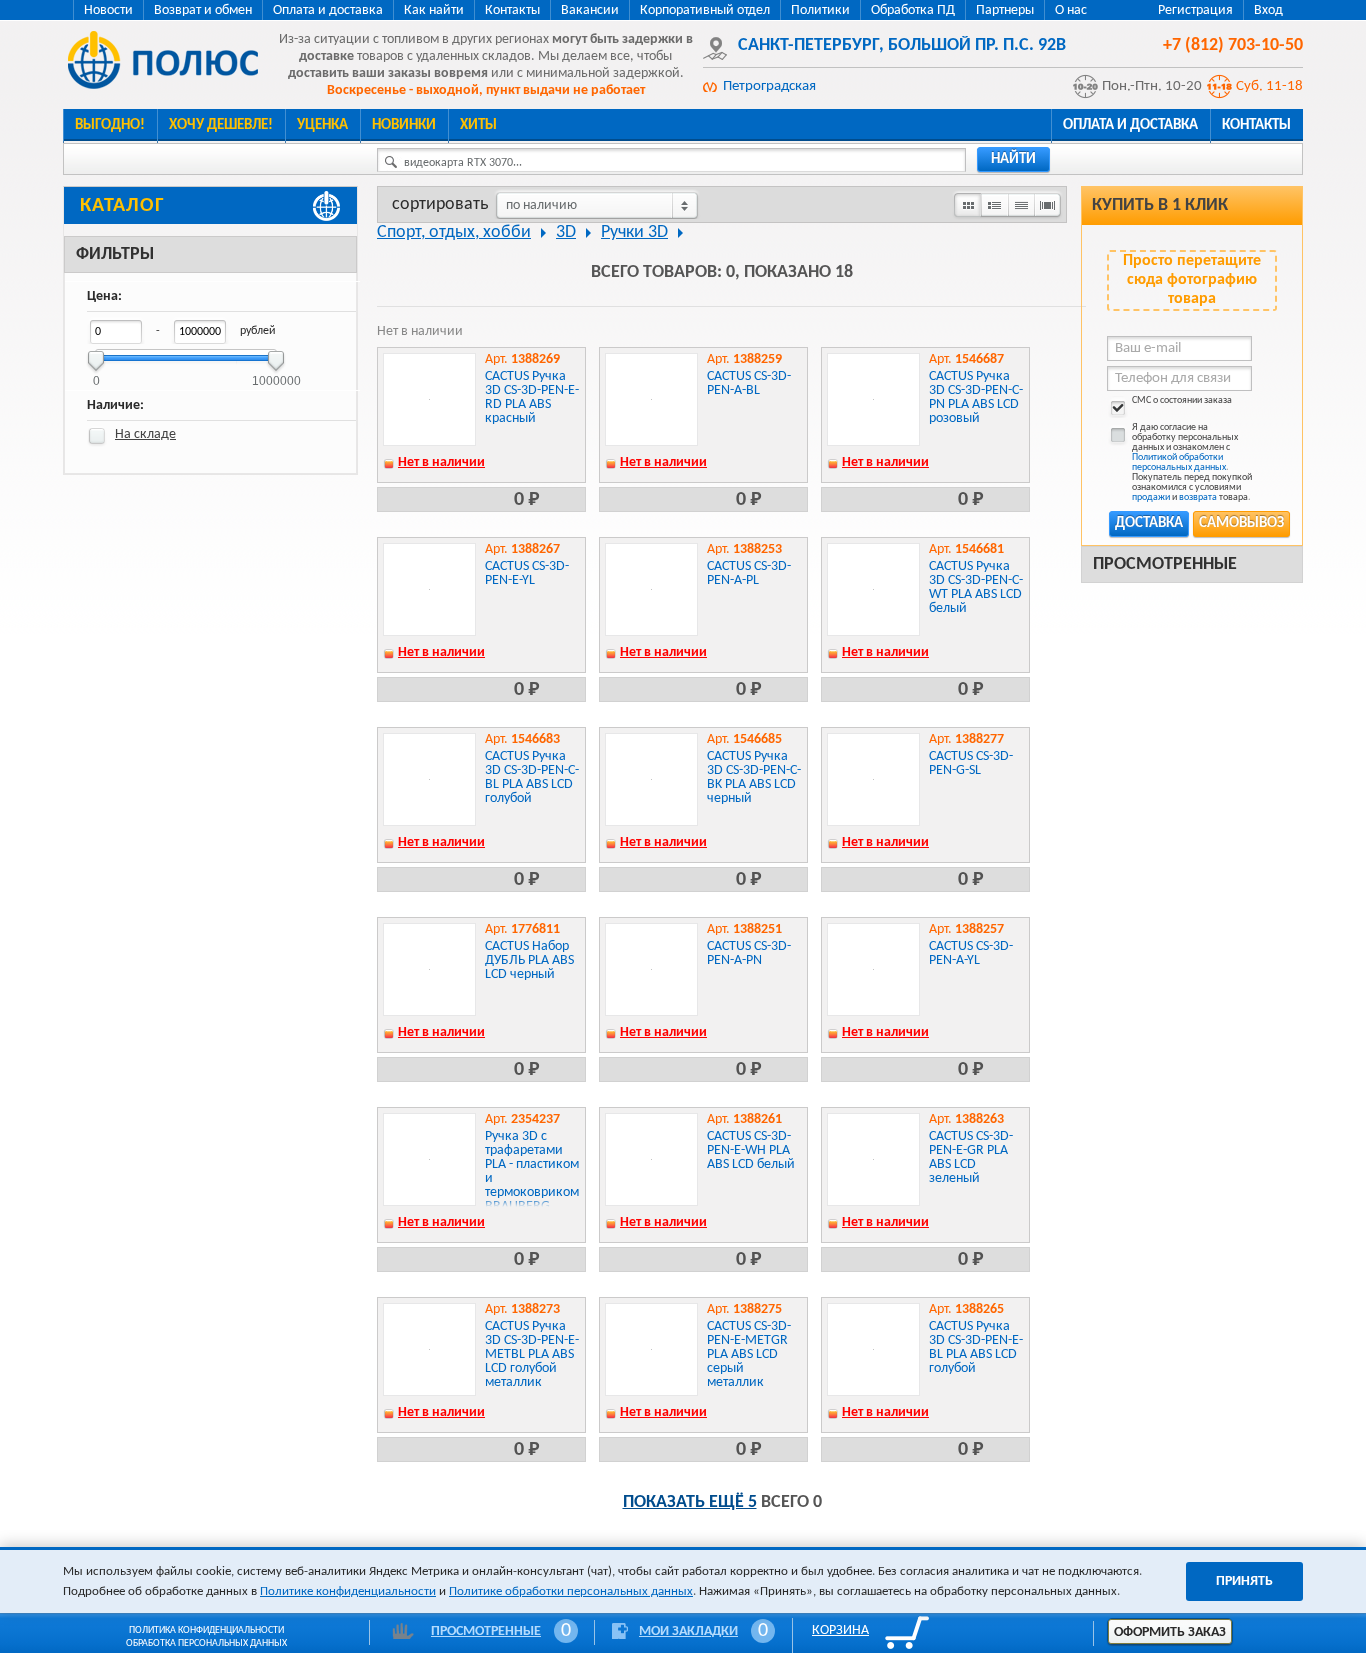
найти (1013, 159)
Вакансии (590, 10)
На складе (145, 434)
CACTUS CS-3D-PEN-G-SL (971, 763)
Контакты (512, 10)
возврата (1198, 497)
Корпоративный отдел (705, 10)
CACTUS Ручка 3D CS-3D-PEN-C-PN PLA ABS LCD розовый (976, 397)
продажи (1151, 497)
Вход (1268, 10)
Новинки (404, 125)
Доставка (1149, 523)
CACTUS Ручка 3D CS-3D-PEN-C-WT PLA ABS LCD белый (976, 587)
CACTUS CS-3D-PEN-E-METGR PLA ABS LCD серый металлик (749, 1354)
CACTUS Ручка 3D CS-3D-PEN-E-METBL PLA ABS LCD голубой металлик (532, 1354)
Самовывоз (1241, 523)
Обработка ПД (913, 10)
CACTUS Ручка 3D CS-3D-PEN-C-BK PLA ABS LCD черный (754, 777)
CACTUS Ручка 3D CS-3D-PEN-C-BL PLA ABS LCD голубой (532, 777)
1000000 (276, 374)
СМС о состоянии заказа (1182, 401)
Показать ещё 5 (690, 1502)
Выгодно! (110, 125)
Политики (820, 10)
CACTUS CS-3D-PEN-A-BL (749, 383)
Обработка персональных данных (206, 1643)
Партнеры (1005, 10)
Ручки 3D (634, 232)
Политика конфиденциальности (206, 1630)
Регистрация (1195, 10)
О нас (1071, 10)
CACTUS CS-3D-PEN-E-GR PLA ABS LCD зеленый (971, 1157)
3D (566, 232)
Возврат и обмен (203, 10)
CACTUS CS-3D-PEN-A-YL (971, 953)
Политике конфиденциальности (348, 1591)
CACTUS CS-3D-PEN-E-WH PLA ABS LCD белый (751, 1150)
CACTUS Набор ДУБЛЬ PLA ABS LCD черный (529, 960)
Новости (108, 10)
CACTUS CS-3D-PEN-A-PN (749, 953)
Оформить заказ (1170, 1632)
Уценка (322, 125)
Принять (1244, 1581)
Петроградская (769, 86)
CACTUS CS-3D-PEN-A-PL (749, 573)
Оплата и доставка (328, 10)
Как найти (434, 10)
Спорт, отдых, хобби (454, 232)
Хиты (478, 125)
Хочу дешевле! (221, 125)
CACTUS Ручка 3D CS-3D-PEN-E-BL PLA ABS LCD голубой (976, 1347)
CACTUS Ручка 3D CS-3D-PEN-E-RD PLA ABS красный (532, 397)
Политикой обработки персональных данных (1179, 462)
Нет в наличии (441, 462)
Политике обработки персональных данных (571, 1591)
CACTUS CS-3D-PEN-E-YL (527, 573)
